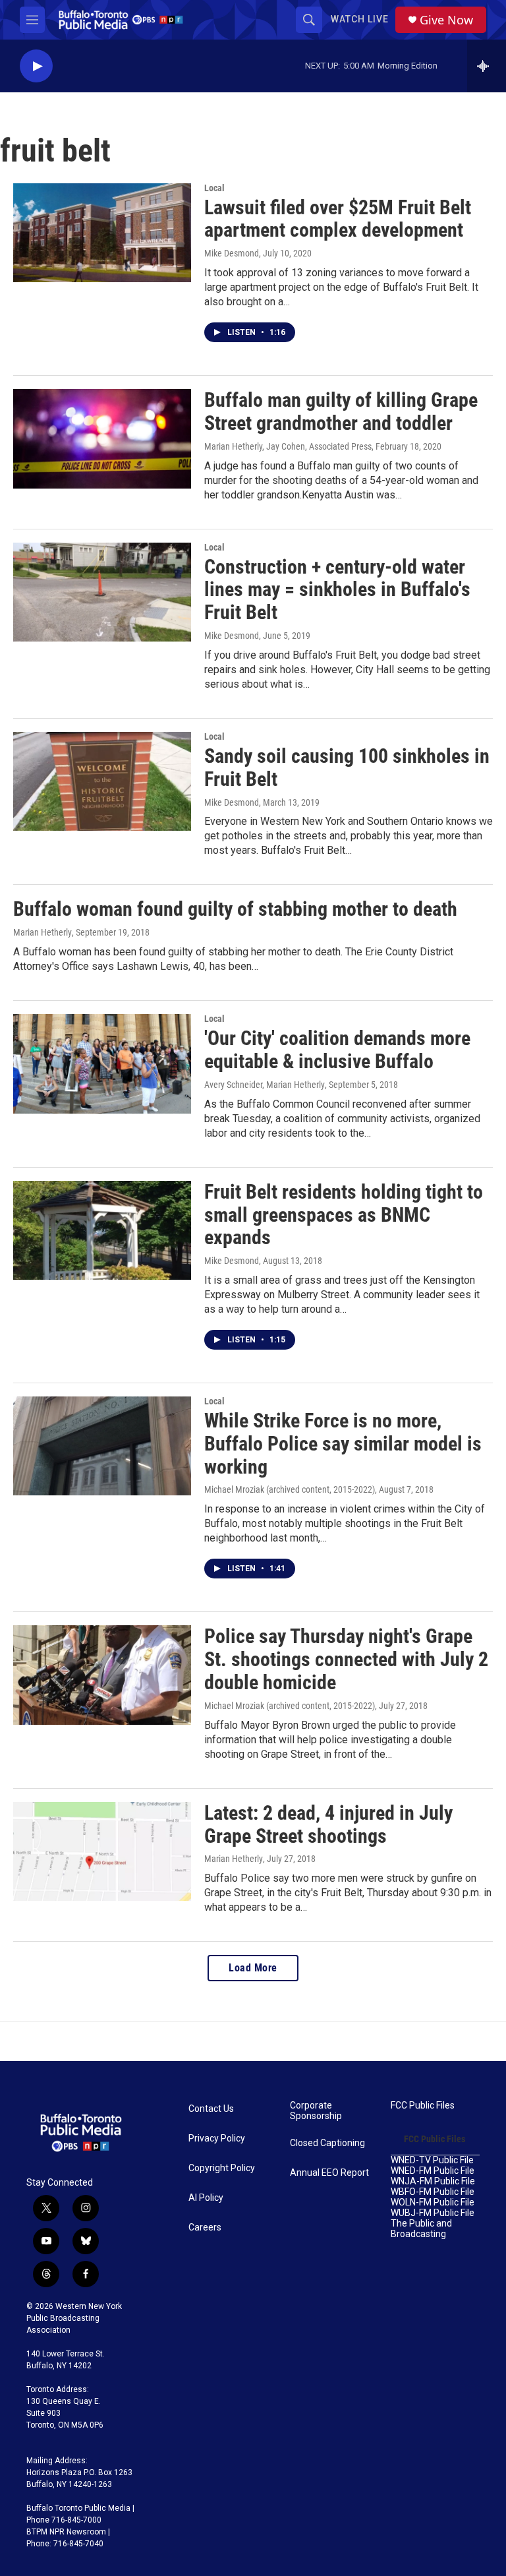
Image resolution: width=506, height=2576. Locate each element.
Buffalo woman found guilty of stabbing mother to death (235, 909)
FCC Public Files (423, 2106)
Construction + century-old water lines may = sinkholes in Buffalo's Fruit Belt (337, 590)
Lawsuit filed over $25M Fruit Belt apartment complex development (338, 219)
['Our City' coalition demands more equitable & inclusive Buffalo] (102, 1063)
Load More (253, 1968)
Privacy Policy (217, 2139)
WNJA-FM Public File (433, 2181)
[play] (36, 66)
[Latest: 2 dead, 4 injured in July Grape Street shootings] (102, 1851)
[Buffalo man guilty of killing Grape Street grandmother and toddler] (102, 438)
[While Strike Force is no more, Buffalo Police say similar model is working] (102, 1446)
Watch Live (360, 19)
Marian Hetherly (42, 932)
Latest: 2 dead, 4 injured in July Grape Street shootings (328, 1824)
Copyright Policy (222, 2168)
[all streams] (487, 66)
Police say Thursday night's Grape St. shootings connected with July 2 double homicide (346, 1659)
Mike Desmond (232, 253)
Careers (205, 2228)
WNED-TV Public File (432, 2160)
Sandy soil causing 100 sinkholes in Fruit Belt (347, 767)
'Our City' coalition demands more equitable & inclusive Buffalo (337, 1050)
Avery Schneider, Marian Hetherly (265, 1085)
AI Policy (206, 2198)
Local (214, 188)
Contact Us (211, 2109)
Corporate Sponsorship (316, 2111)
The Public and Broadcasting (421, 2229)
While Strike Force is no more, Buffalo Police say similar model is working (343, 1444)
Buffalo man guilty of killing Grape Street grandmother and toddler (341, 411)
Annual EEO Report (329, 2173)
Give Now (446, 20)
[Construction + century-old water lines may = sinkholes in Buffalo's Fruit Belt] (102, 592)
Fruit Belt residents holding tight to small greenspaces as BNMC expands (344, 1215)
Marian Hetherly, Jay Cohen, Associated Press (288, 446)
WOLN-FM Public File (433, 2202)
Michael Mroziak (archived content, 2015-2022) (290, 1489)
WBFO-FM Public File (433, 2192)
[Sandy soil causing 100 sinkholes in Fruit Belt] (102, 781)
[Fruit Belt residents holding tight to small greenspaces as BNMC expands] (102, 1230)
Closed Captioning (327, 2143)
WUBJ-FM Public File (433, 2213)
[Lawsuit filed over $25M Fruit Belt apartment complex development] (102, 233)
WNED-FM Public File (433, 2171)
